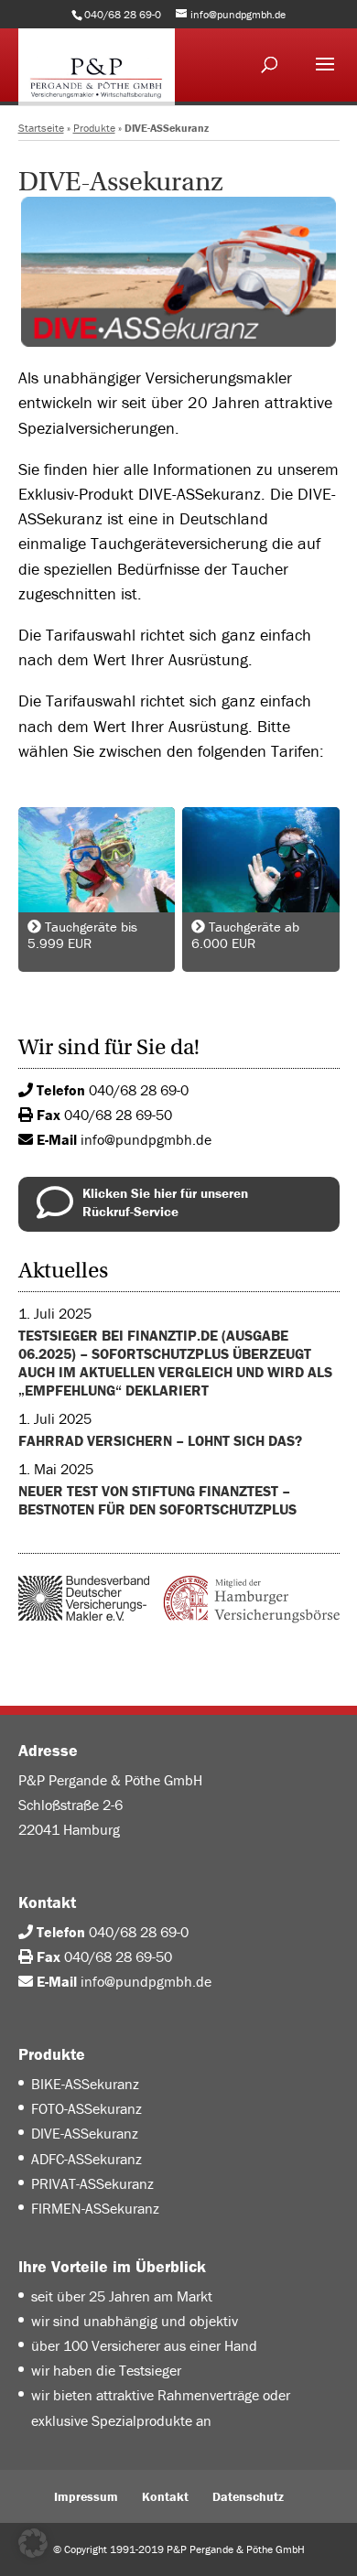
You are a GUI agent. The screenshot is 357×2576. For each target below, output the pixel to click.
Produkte (94, 128)
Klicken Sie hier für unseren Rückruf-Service (165, 1202)
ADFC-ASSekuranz (87, 2159)
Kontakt (165, 2496)
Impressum (86, 2496)
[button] (33, 2543)
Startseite (41, 128)
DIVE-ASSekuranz (85, 2133)
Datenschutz (248, 2496)
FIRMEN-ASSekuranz (95, 2208)
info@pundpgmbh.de (146, 1139)
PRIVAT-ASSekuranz (92, 2183)
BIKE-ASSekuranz (85, 2084)
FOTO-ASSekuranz (87, 2108)
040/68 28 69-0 (139, 1090)
